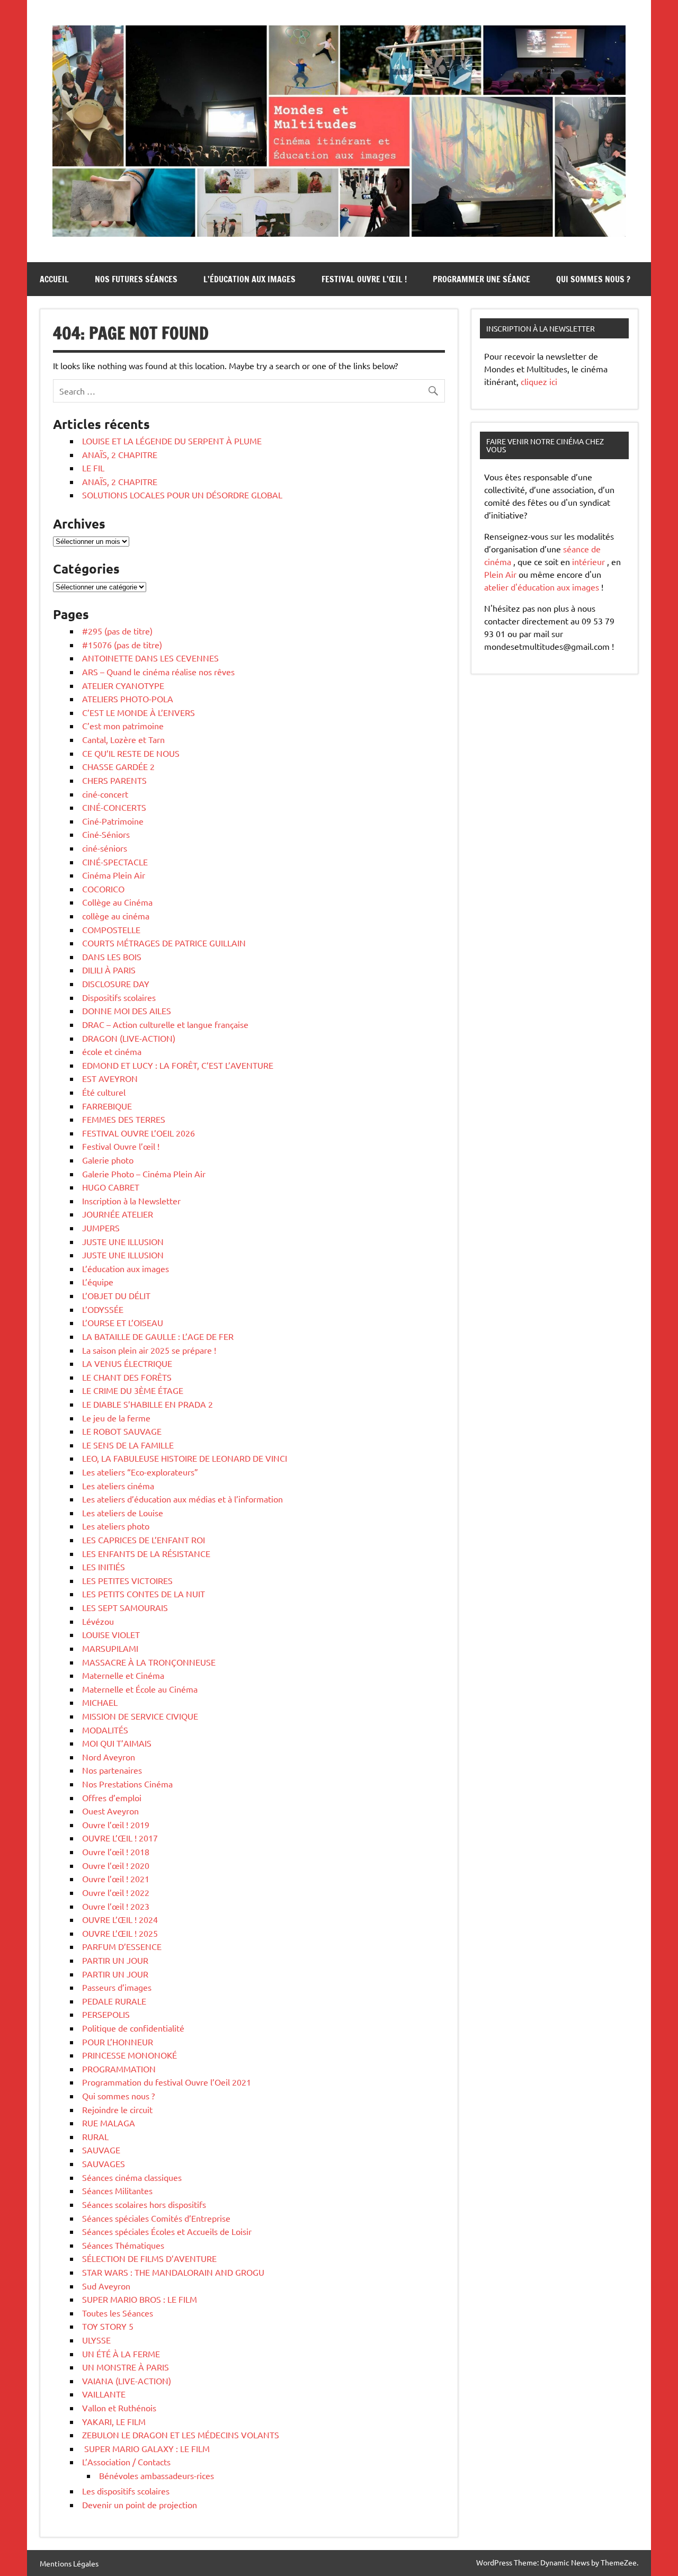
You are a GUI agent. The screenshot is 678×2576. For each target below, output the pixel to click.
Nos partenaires (112, 1770)
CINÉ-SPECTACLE (115, 862)
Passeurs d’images (117, 1987)
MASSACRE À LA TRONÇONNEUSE (149, 1662)
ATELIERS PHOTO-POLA (128, 699)
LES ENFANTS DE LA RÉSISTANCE (146, 1553)
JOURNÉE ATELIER (118, 1214)
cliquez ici (539, 381)
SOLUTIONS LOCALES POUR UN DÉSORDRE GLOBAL (182, 495)
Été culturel (104, 1092)
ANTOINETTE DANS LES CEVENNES (150, 658)
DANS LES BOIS (112, 956)
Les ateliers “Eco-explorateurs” (140, 1472)
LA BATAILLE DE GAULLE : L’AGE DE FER (158, 1336)
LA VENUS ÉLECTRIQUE (127, 1363)
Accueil (54, 279)
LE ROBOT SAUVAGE (122, 1431)
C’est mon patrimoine (123, 726)
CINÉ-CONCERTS (114, 807)
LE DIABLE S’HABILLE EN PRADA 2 (148, 1404)
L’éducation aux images (249, 279)
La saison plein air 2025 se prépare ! (149, 1350)
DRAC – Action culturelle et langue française (165, 1024)
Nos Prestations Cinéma (127, 1784)
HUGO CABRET (111, 1187)
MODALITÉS (105, 1730)
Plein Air (500, 574)
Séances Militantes (117, 2190)
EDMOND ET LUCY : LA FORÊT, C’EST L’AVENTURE (178, 1065)
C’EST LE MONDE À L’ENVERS (139, 712)
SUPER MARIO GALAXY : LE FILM (146, 2448)
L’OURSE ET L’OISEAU (123, 1322)
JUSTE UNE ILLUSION (123, 1241)
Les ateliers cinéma (118, 1486)
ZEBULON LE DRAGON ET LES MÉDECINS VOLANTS (181, 2435)
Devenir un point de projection (140, 2505)
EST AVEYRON (110, 1078)
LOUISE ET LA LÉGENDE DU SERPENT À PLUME (172, 441)
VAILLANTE (104, 2394)
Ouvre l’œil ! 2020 (116, 1865)
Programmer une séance (481, 279)
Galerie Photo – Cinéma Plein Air (144, 1174)
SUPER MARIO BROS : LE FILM (140, 2299)
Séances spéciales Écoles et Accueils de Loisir (167, 2231)
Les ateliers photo (116, 1526)
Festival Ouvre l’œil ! (364, 279)
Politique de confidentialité (133, 2028)
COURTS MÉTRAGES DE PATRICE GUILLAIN (164, 943)
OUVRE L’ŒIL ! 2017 (120, 1838)
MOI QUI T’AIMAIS (117, 1743)
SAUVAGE (101, 2150)
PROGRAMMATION (119, 2069)
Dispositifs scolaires (119, 997)
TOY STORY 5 (108, 2326)
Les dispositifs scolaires (126, 2491)
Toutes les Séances (118, 2313)
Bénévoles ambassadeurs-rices (157, 2475)
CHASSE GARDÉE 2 (118, 766)
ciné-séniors (105, 848)
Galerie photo (108, 1160)
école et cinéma (112, 1051)
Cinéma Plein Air (114, 875)
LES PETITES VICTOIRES (127, 1580)
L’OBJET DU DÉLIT (116, 1295)
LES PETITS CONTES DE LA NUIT (144, 1594)
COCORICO (103, 889)
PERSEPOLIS (106, 2014)
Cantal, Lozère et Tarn (123, 739)
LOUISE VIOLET (111, 1634)
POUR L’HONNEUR (118, 2042)
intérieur (588, 561)
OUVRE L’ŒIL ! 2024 (120, 1919)
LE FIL (93, 468)
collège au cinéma (116, 916)
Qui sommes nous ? (593, 279)
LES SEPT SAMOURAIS (125, 1607)
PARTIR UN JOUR (115, 1960)
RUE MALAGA (109, 2123)
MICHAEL (100, 1702)
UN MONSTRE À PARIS (126, 2367)
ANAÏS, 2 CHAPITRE (120, 454)
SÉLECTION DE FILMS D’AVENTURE (149, 2258)
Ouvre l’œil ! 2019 (116, 1824)
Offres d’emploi (112, 1797)
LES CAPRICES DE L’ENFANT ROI (144, 1540)
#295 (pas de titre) (117, 631)
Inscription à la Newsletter (131, 1201)
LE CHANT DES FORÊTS (127, 1377)
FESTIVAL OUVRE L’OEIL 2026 (139, 1133)
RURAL (95, 2136)
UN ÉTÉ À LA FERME (121, 2354)
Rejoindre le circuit (117, 2109)
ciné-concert (105, 794)
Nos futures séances (136, 279)
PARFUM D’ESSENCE (122, 1946)
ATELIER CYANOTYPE (123, 685)
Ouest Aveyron (110, 1811)
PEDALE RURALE (114, 2001)
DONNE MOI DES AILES (127, 1010)
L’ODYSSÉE (103, 1309)
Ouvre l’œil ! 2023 (116, 1906)
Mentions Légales (69, 2563)
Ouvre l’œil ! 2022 (116, 1892)
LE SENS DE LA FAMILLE (128, 1445)
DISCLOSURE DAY (116, 983)
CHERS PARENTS (114, 780)
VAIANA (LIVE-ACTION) (127, 2381)
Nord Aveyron (109, 1757)
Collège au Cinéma (117, 902)
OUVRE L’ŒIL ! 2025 (120, 1933)
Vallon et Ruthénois (119, 2408)
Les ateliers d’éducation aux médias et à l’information (182, 1499)
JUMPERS (101, 1228)
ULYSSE (96, 2340)
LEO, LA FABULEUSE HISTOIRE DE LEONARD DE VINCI (185, 1458)
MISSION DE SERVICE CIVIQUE (140, 1716)
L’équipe (98, 1282)
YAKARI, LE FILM (114, 2421)
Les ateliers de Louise (123, 1513)
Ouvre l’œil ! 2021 (116, 1879)
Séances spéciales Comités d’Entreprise (156, 2218)
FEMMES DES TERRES (124, 1119)
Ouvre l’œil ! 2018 (116, 1851)
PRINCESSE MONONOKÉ (130, 2055)
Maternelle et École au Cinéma (140, 1689)
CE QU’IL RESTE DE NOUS (131, 753)
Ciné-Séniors (106, 834)
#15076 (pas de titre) (122, 645)
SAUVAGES (104, 2163)
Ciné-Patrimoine (113, 821)
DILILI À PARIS (109, 970)
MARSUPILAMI (110, 1648)
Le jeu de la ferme (116, 1418)
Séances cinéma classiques (132, 2177)
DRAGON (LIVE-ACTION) (129, 1038)
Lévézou (98, 1621)
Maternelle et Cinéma (123, 1675)
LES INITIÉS (104, 1567)
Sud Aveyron (106, 2286)
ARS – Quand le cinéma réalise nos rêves (158, 672)
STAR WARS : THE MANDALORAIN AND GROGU (173, 2272)
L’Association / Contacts (126, 2462)
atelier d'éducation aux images (542, 587)
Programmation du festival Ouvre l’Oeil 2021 (167, 2082)
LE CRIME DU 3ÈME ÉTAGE (133, 1390)
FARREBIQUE (107, 1106)
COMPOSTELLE (111, 929)
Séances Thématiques (123, 2245)
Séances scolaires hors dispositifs (144, 2204)
